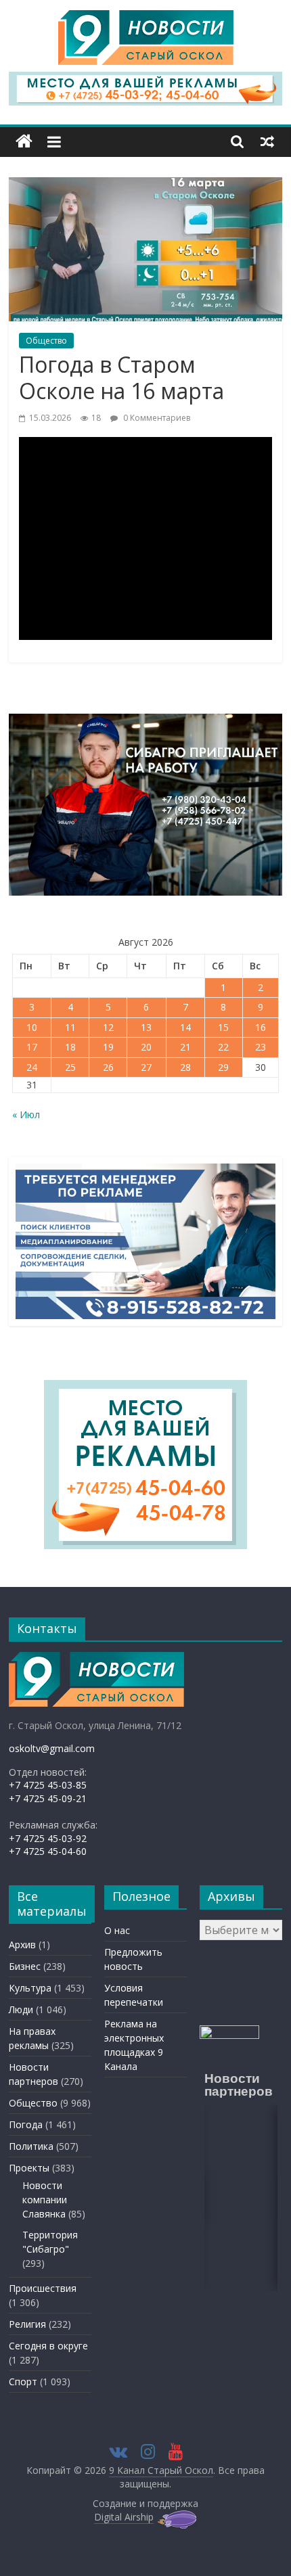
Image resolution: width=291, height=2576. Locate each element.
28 (185, 1067)
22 (223, 1047)
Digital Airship (124, 2517)
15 (223, 1027)
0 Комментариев (156, 418)
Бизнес (25, 1966)
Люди (21, 2009)
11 (70, 1027)
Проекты (29, 2168)
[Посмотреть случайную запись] (267, 141)
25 (70, 1067)
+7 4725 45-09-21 (48, 1798)
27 (146, 1067)
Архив (22, 1945)
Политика (31, 2146)
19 (108, 1047)
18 (70, 1047)
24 (32, 1067)
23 (261, 1047)
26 (108, 1067)
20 (146, 1047)
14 (185, 1027)
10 (32, 1027)
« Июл (26, 1114)
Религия (27, 2324)
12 (108, 1027)
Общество (46, 341)
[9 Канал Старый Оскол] (24, 142)
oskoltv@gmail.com (52, 1748)
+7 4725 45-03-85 (48, 1785)
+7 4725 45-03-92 (48, 1838)
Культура (30, 1988)
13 (146, 1027)
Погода (26, 2124)
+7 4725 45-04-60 (48, 1851)
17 (32, 1047)
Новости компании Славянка (45, 2200)
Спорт (23, 2382)
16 (261, 1027)
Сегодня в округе (48, 2346)
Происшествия (43, 2288)
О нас (117, 1930)
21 (185, 1047)
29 (223, 1067)
